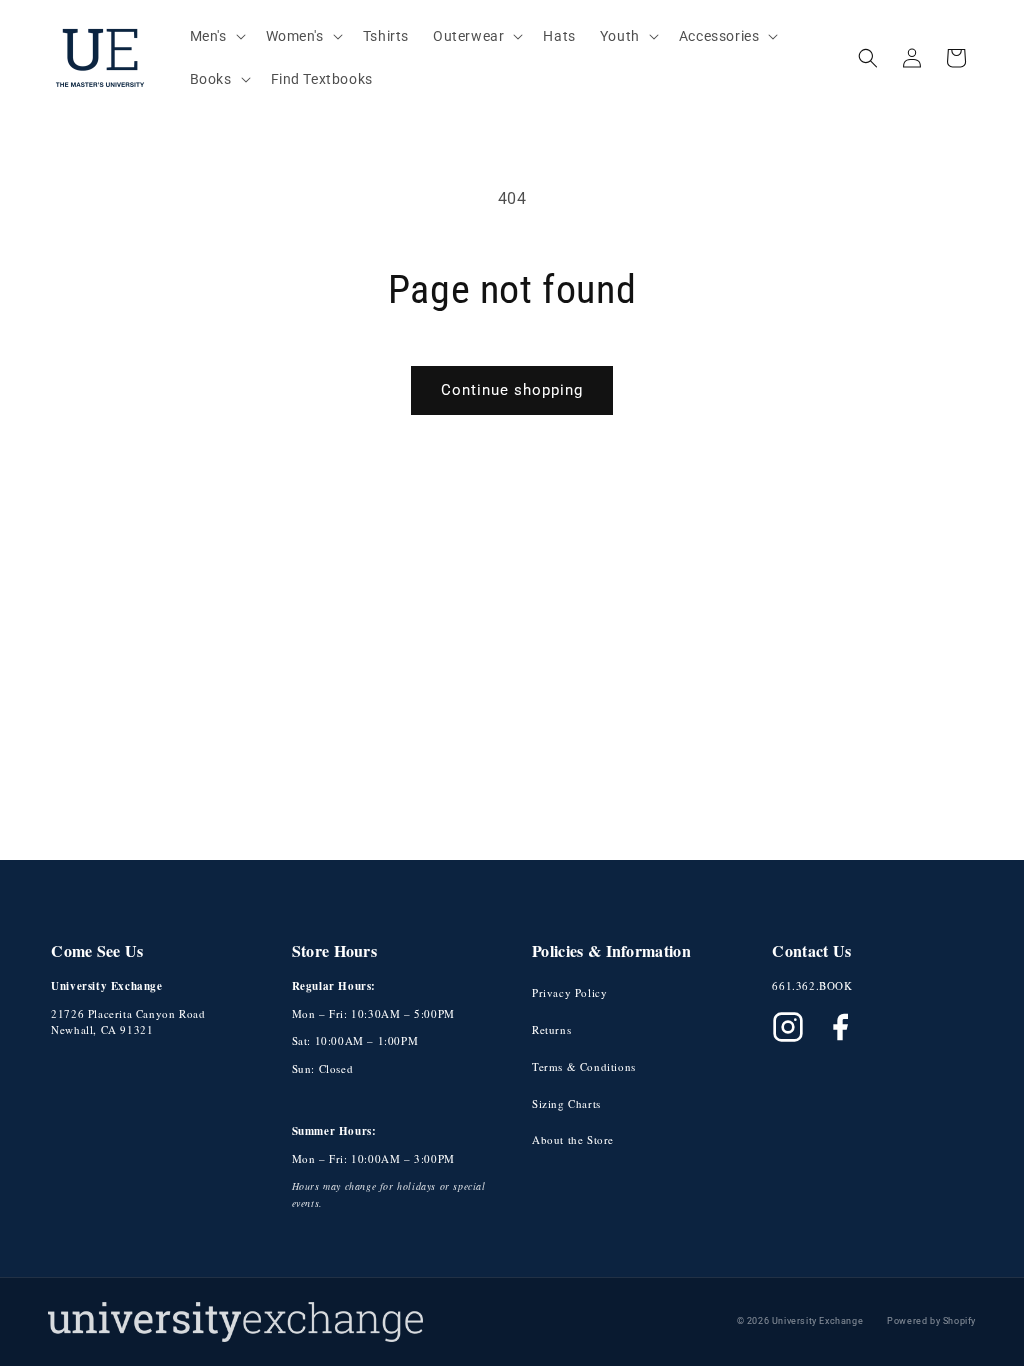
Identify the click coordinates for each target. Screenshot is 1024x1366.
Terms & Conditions (584, 1066)
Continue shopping (512, 390)
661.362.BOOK (812, 985)
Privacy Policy (569, 992)
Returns (551, 1029)
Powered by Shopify (931, 1321)
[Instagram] (788, 1027)
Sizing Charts (566, 1103)
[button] (216, 36)
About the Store (573, 1139)
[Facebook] (840, 1027)
